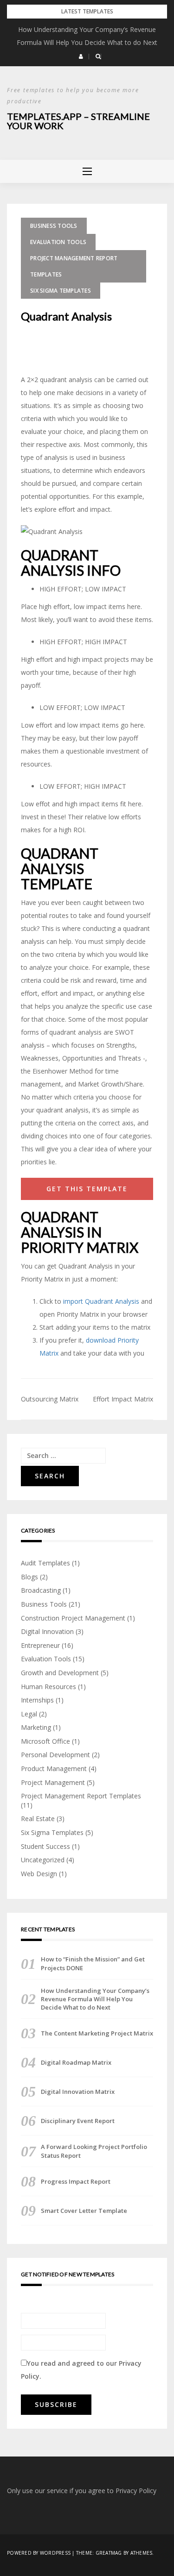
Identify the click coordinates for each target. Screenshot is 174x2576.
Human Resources (48, 1687)
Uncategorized (43, 1860)
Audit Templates (45, 1563)
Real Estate (38, 1819)
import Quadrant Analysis (101, 1301)
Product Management (54, 1769)
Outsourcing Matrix (50, 1399)
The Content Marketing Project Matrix (97, 2033)
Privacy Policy (136, 2491)
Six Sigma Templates (61, 291)
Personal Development (55, 1755)
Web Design (39, 1874)
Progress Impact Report (76, 2181)
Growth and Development (60, 1673)
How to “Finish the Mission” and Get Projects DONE (93, 1963)
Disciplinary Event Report (78, 2121)
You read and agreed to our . (81, 2370)
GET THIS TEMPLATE (87, 1189)
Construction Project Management (73, 1618)
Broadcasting (41, 1590)
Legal (29, 1714)
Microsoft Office (45, 1741)
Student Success (45, 1846)
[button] (81, 57)
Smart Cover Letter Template (84, 2211)
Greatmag (109, 2553)
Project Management (53, 1782)
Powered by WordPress (39, 2553)
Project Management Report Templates (74, 266)
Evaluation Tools (58, 242)
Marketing (36, 1727)
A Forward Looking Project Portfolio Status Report (94, 2151)
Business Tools (54, 226)
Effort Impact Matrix (123, 1399)
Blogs (29, 1577)
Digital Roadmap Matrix (76, 2062)
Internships (37, 1700)
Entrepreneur (40, 1645)
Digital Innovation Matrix (78, 2092)
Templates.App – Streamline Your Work (78, 121)
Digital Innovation (47, 1631)
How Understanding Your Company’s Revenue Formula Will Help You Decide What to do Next (95, 1999)
